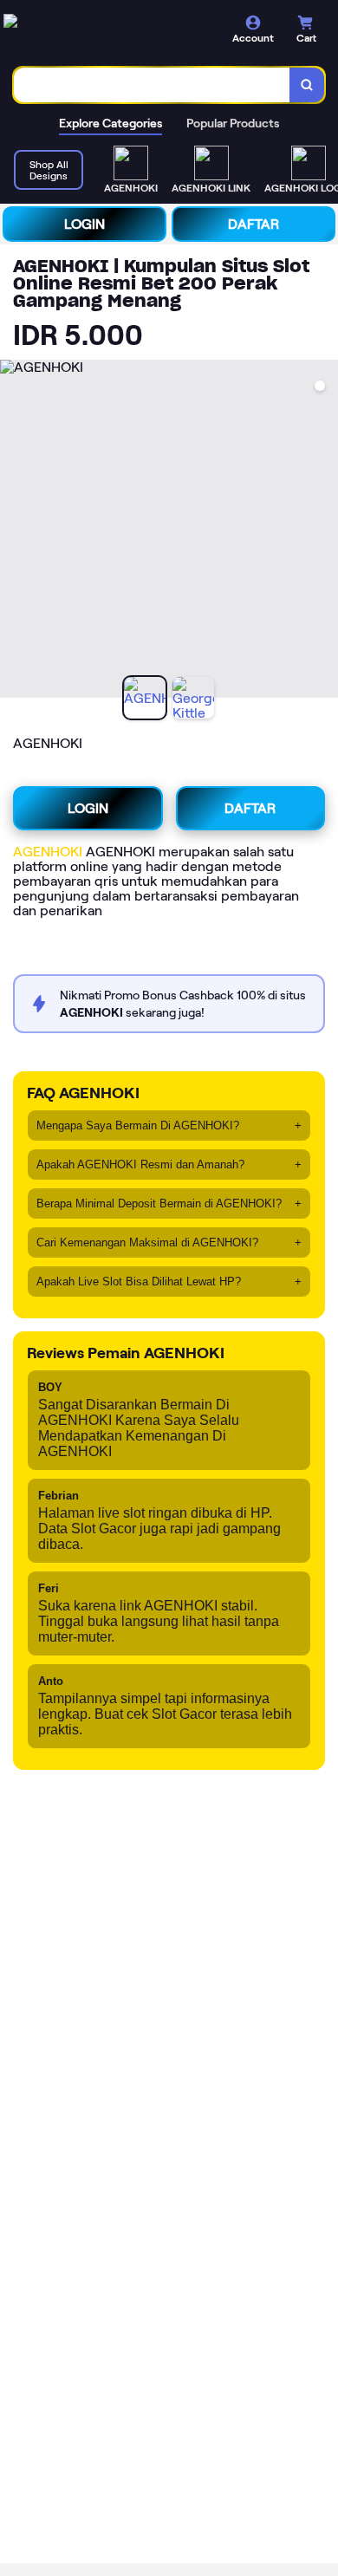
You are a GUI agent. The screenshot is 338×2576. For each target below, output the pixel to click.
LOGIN (84, 224)
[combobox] (152, 85)
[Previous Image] (14, 531)
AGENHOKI (48, 852)
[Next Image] (324, 531)
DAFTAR (253, 224)
